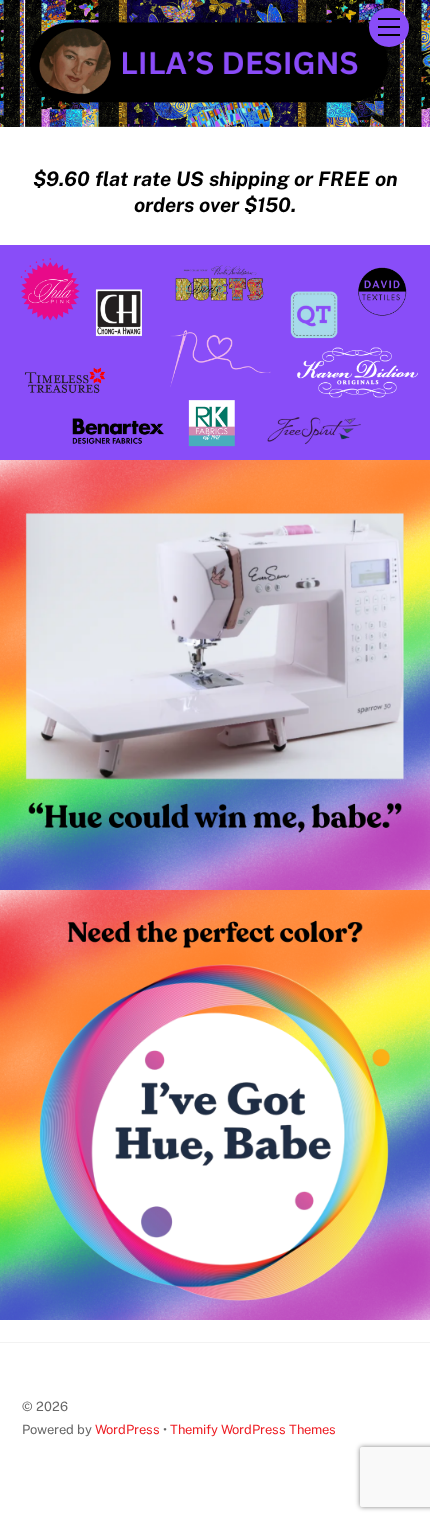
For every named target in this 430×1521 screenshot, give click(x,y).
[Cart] (339, 27)
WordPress (127, 1429)
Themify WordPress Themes (253, 1429)
